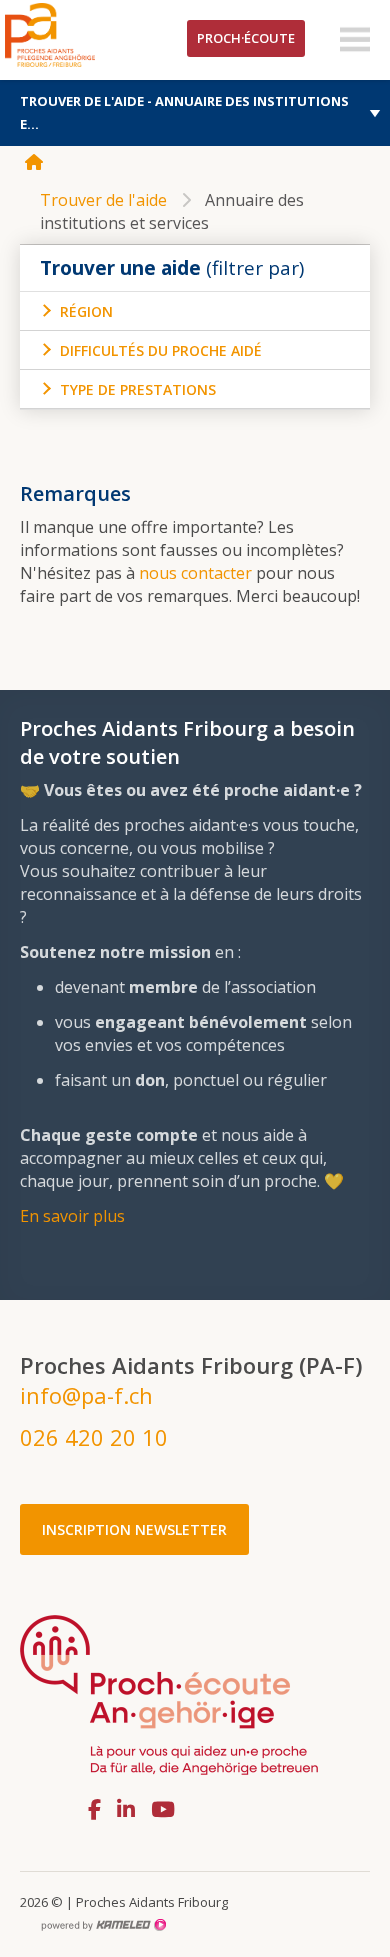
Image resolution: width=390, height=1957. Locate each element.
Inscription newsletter (134, 1529)
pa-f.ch (80, 35)
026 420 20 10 (94, 1437)
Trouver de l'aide (103, 200)
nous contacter (197, 573)
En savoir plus (72, 1216)
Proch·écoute (246, 38)
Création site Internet (103, 1925)
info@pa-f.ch (86, 1395)
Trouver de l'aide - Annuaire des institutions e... (184, 112)
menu (355, 40)
